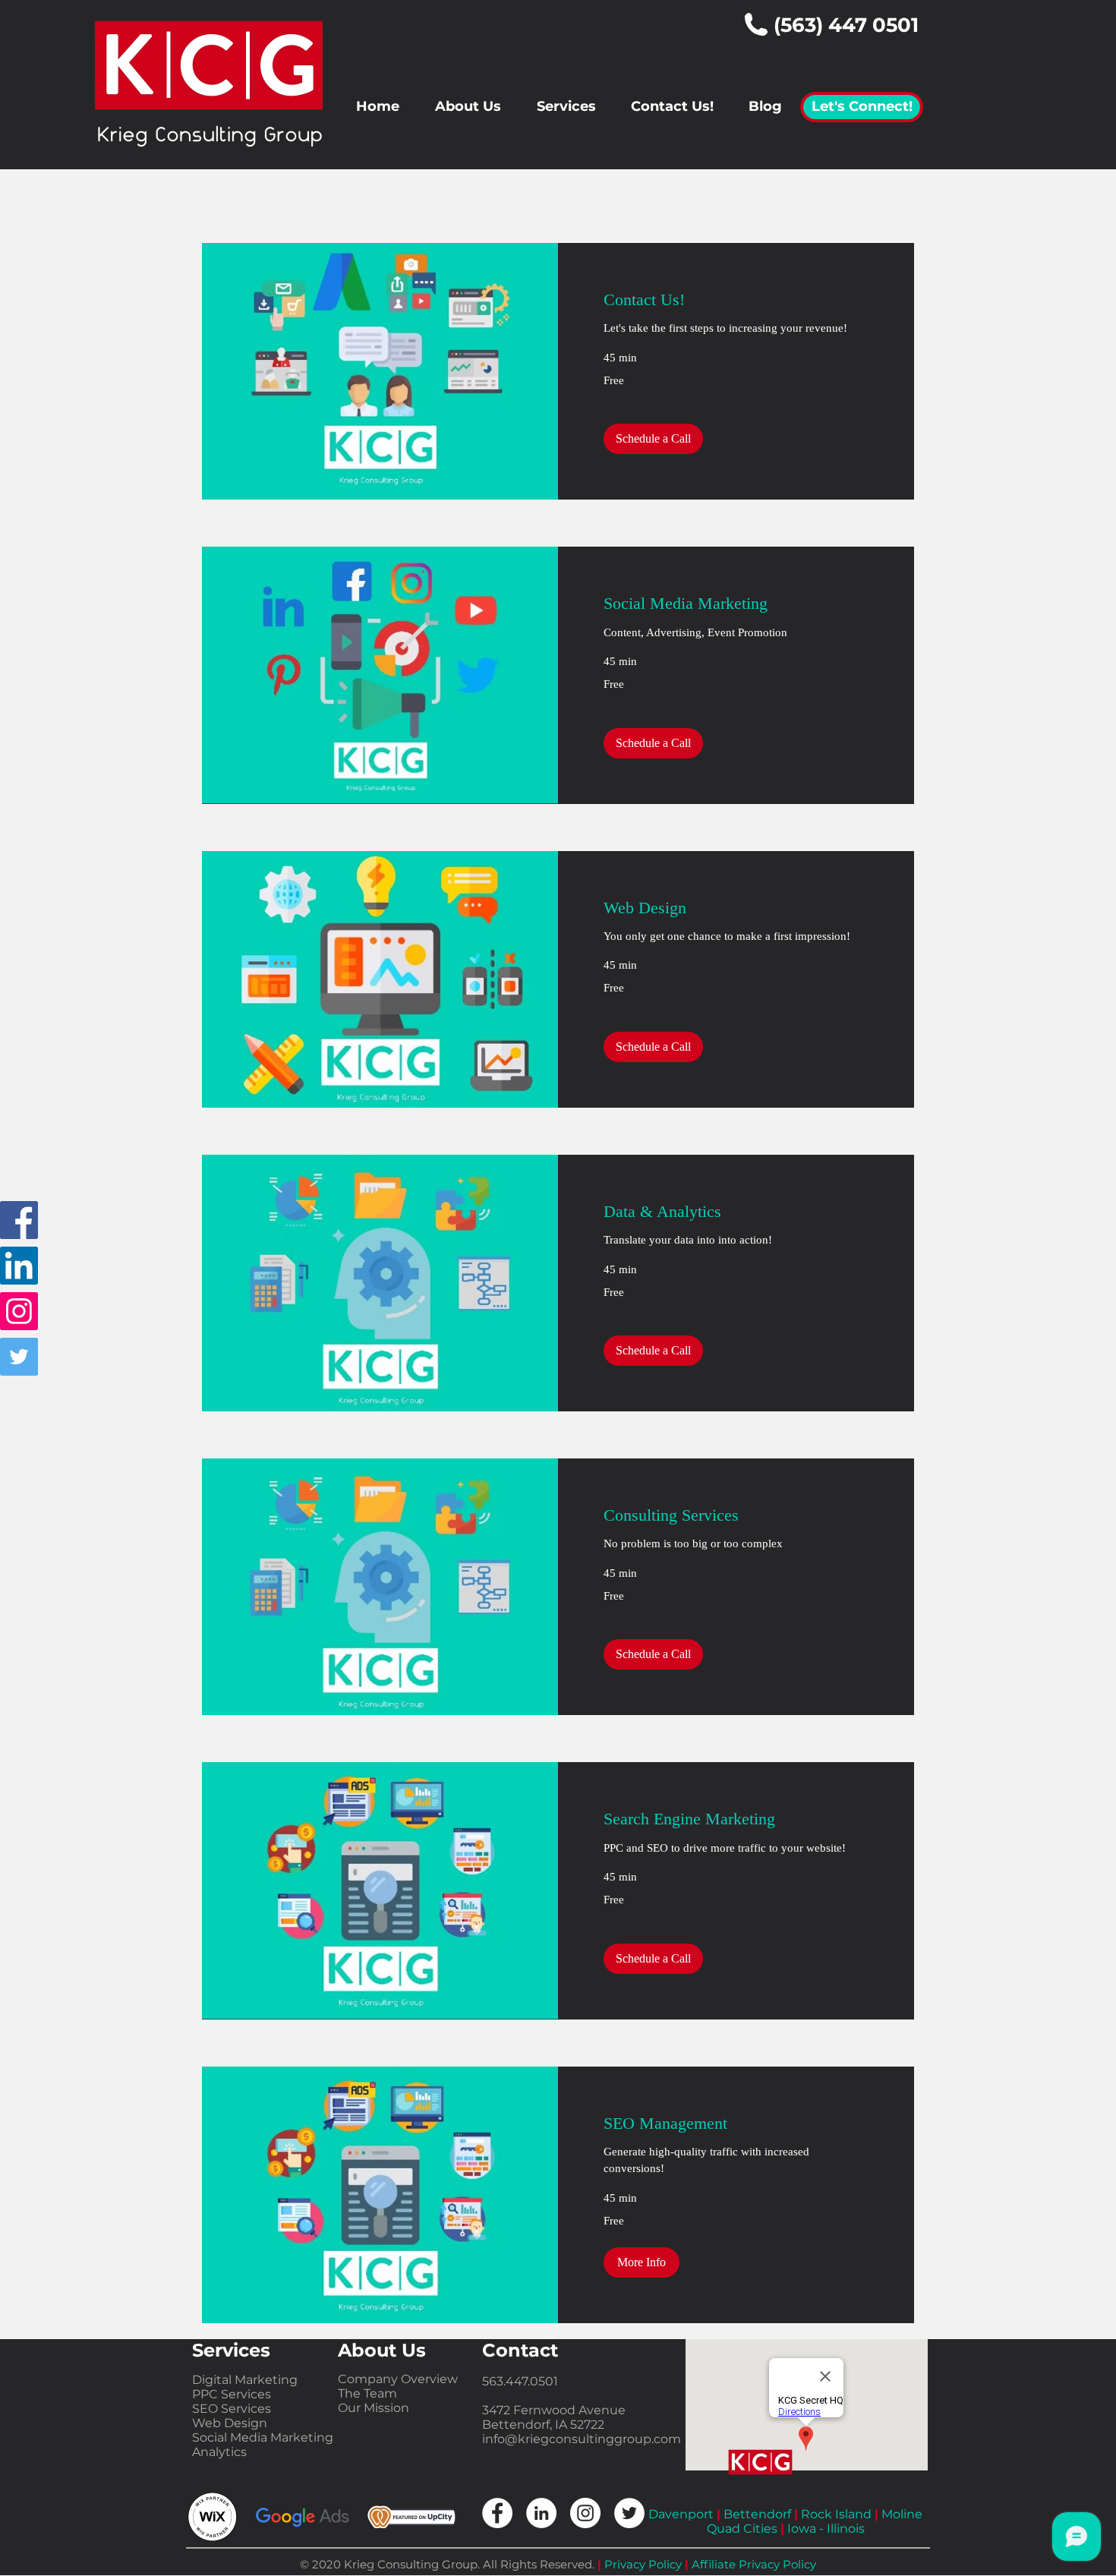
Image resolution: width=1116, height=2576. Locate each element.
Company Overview (398, 2379)
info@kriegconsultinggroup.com (582, 2439)
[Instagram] (19, 1311)
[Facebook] (19, 1220)
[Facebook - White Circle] (497, 2513)
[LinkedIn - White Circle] (541, 2513)
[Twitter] (19, 1357)
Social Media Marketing (263, 2437)
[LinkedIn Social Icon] (19, 1266)
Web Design (230, 2423)
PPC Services (232, 2394)
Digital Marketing (245, 2380)
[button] (653, 439)
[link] (736, 300)
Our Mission (374, 2408)
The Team (367, 2393)
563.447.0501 (520, 2381)
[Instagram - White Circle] (585, 2513)
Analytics (219, 2452)
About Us (382, 2350)
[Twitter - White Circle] (629, 2513)
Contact (520, 2350)
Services (231, 2350)
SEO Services (232, 2409)
